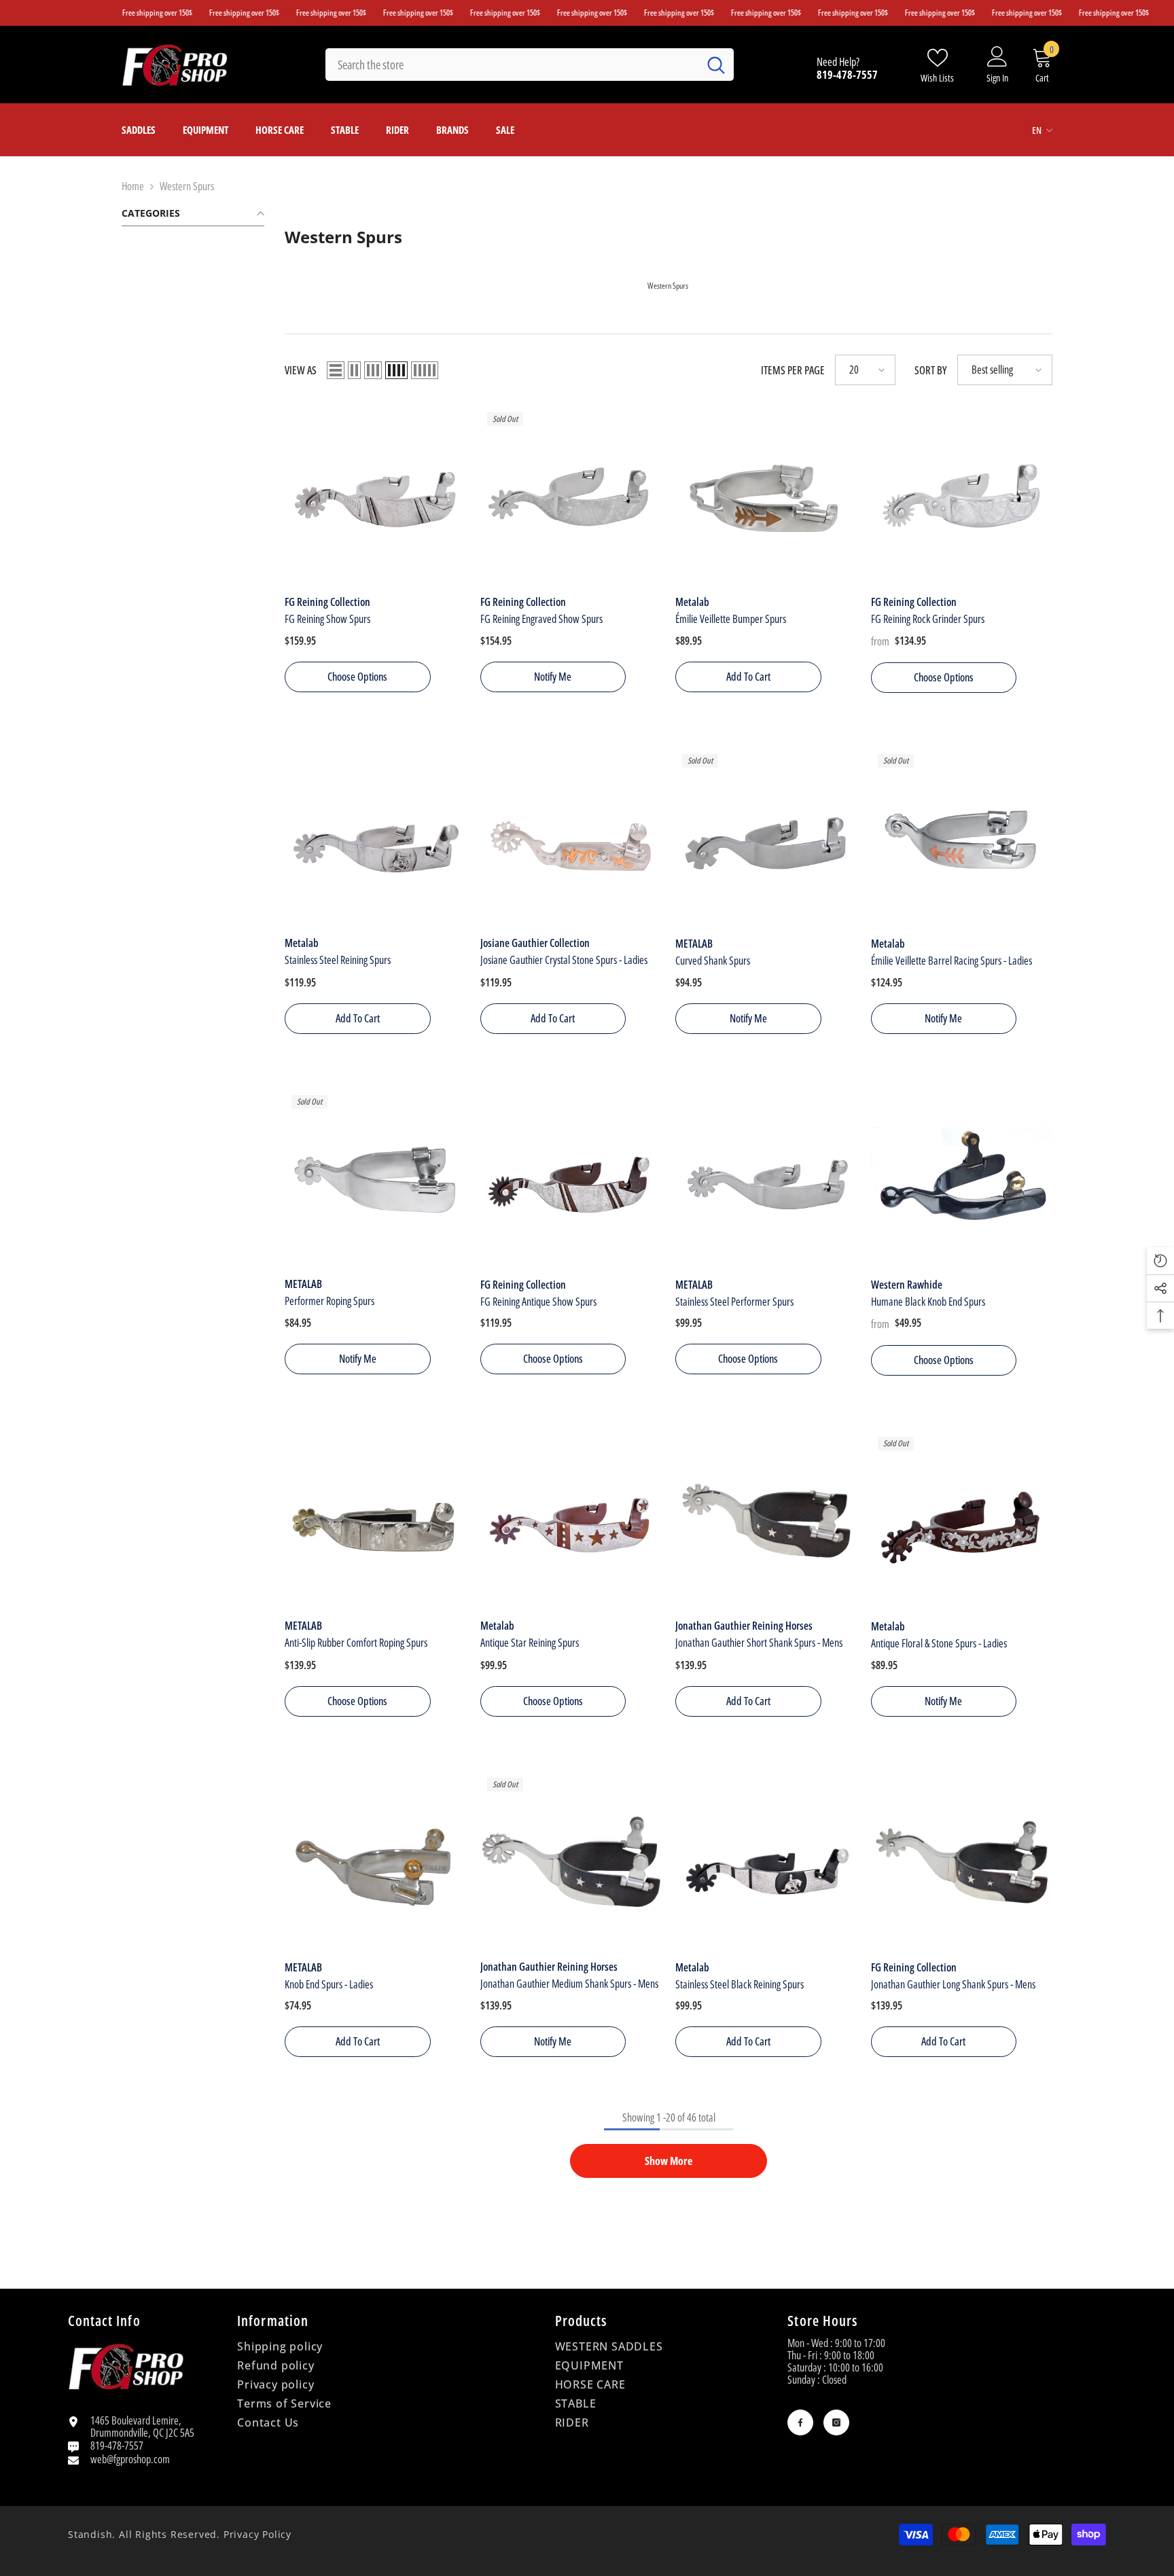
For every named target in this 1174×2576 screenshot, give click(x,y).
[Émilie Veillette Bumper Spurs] (766, 497)
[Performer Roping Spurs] (376, 1179)
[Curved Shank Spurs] (766, 838)
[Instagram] (836, 2422)
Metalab (692, 602)
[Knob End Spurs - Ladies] (376, 1862)
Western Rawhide (907, 1284)
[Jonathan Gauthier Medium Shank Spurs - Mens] (571, 1862)
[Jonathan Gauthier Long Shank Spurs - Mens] (962, 1862)
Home (133, 186)
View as (301, 370)
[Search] (530, 65)
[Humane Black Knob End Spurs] (962, 1179)
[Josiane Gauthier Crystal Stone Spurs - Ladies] (571, 838)
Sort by (931, 370)
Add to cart (748, 677)
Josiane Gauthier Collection (535, 944)
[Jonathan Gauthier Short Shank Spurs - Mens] (766, 1521)
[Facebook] (800, 2422)
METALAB (694, 944)
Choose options (357, 677)
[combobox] (512, 65)
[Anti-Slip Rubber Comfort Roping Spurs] (376, 1521)
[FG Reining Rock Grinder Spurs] (962, 497)
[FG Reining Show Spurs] (376, 497)
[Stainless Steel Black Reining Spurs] (766, 1862)
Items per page (793, 370)
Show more (669, 2161)
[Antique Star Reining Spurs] (571, 1521)
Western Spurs (187, 186)
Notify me (553, 677)
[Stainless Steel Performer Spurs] (766, 1179)
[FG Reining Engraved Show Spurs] (571, 497)
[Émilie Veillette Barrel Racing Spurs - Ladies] (962, 838)
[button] (336, 370)
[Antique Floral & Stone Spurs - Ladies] (962, 1521)
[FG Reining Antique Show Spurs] (571, 1179)
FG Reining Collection (327, 602)
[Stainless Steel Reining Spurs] (376, 838)
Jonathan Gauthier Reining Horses (744, 1626)
